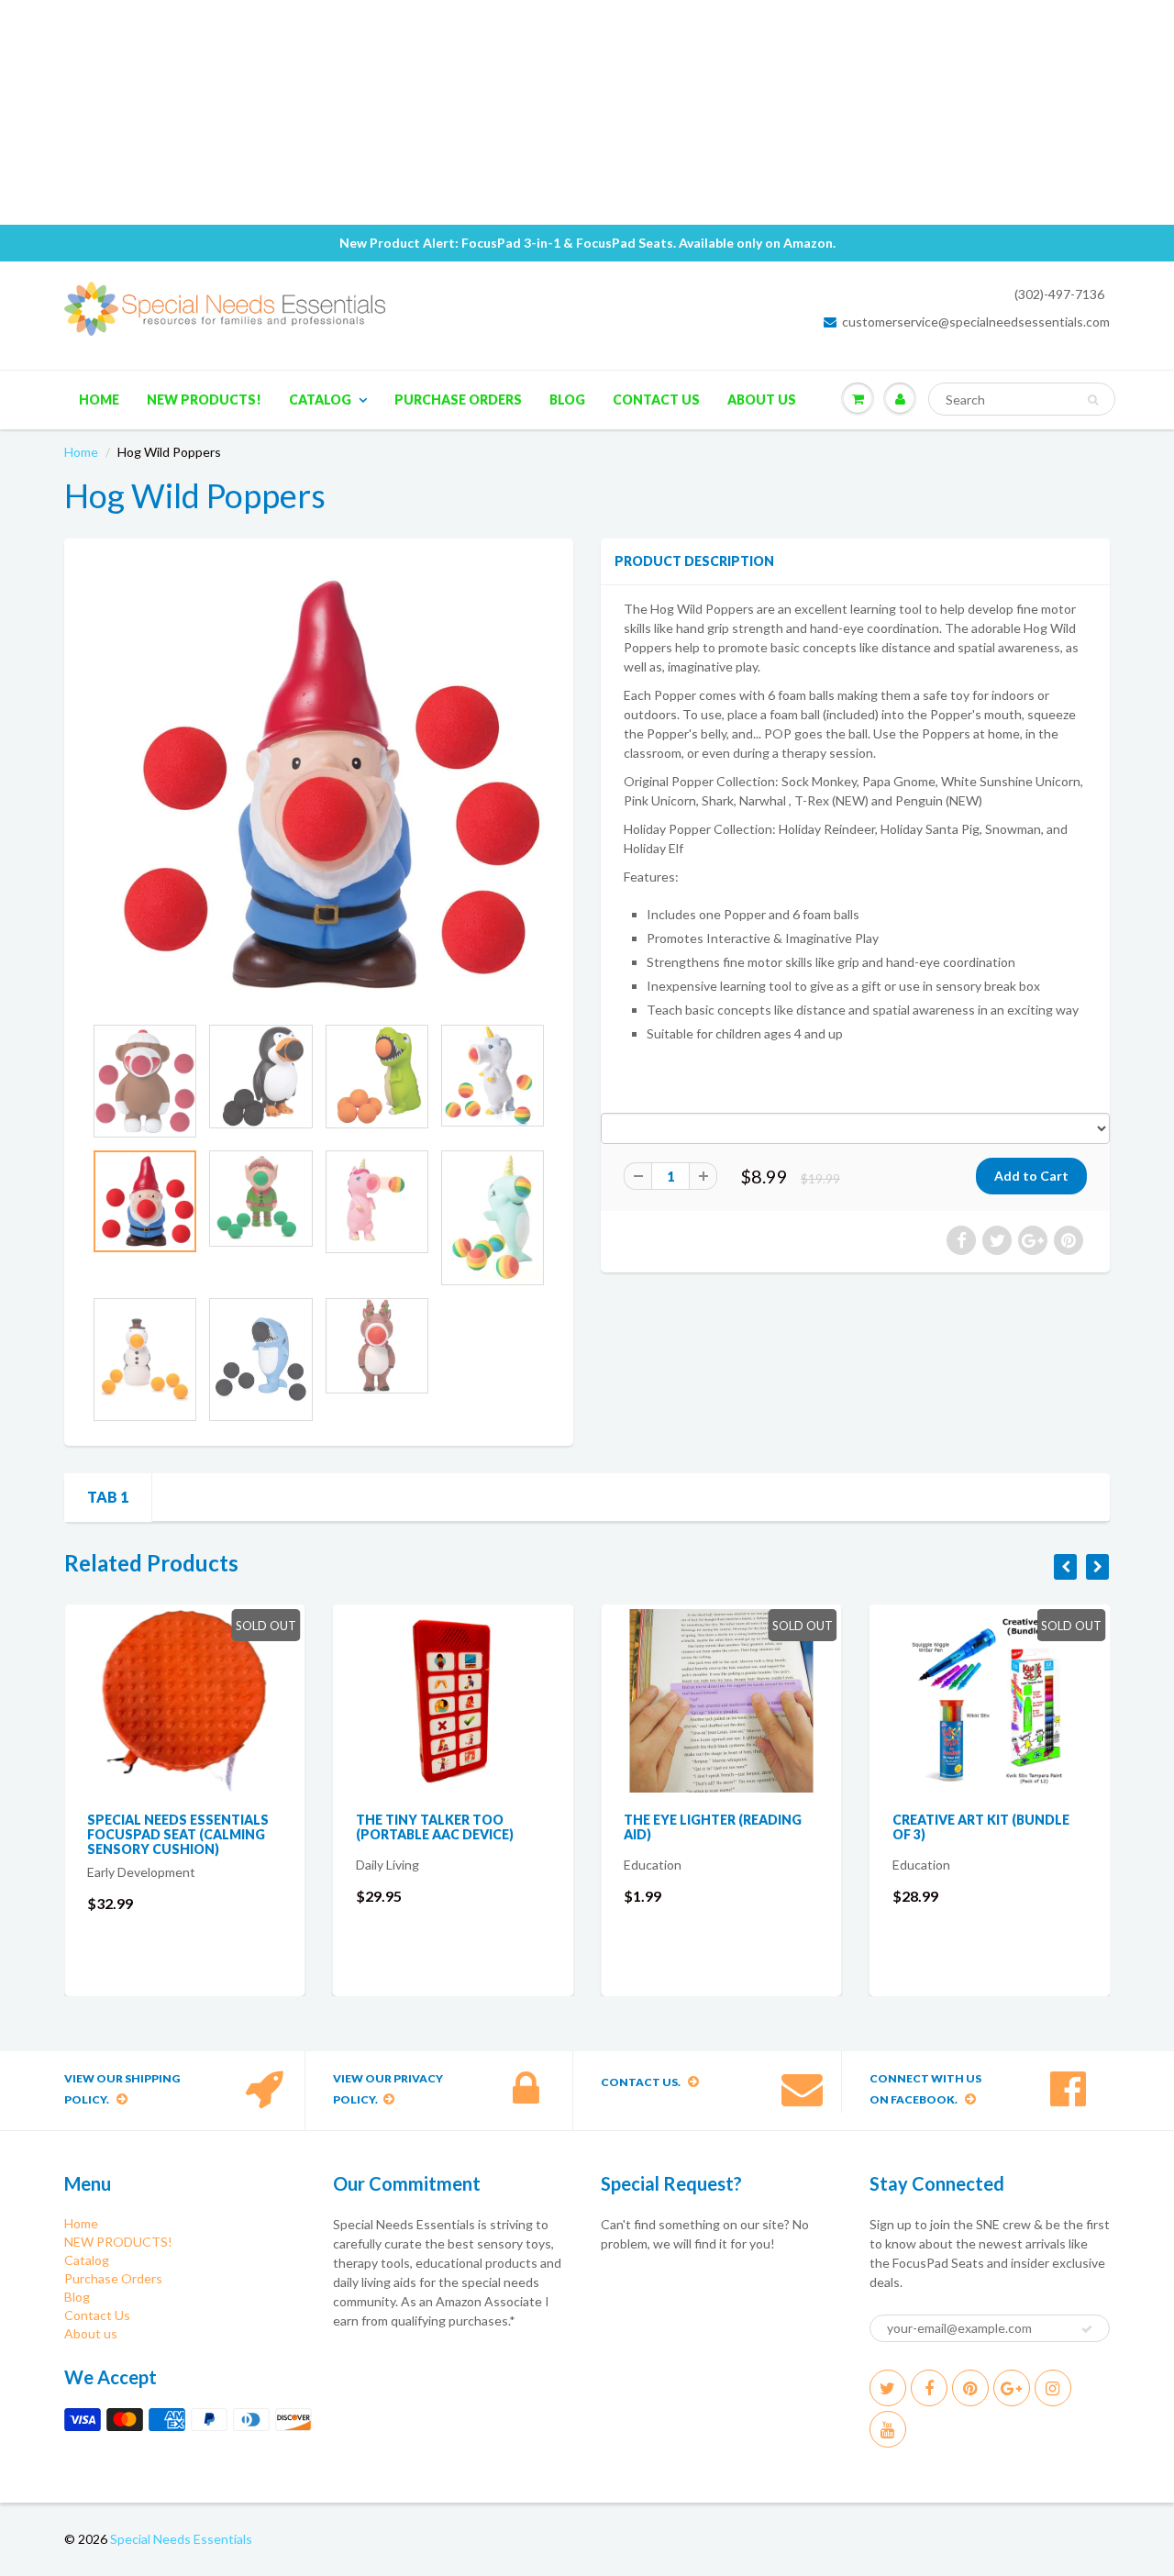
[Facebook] (929, 2388)
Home (99, 400)
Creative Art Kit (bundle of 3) (981, 1827)
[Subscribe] (1087, 2329)
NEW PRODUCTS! (204, 400)
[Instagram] (1053, 2388)
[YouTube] (888, 2429)
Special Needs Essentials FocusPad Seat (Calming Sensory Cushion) (178, 1834)
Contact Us (656, 400)
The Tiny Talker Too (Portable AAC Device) (435, 1827)
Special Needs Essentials (181, 2539)
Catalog (320, 400)
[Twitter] (888, 2388)
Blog (567, 400)
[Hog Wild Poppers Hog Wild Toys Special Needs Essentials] (319, 785)
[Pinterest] (970, 2388)
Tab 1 (108, 1497)
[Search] (1093, 400)
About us (762, 400)
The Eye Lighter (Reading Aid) (713, 1827)
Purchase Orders (458, 400)
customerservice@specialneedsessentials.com (976, 322)
